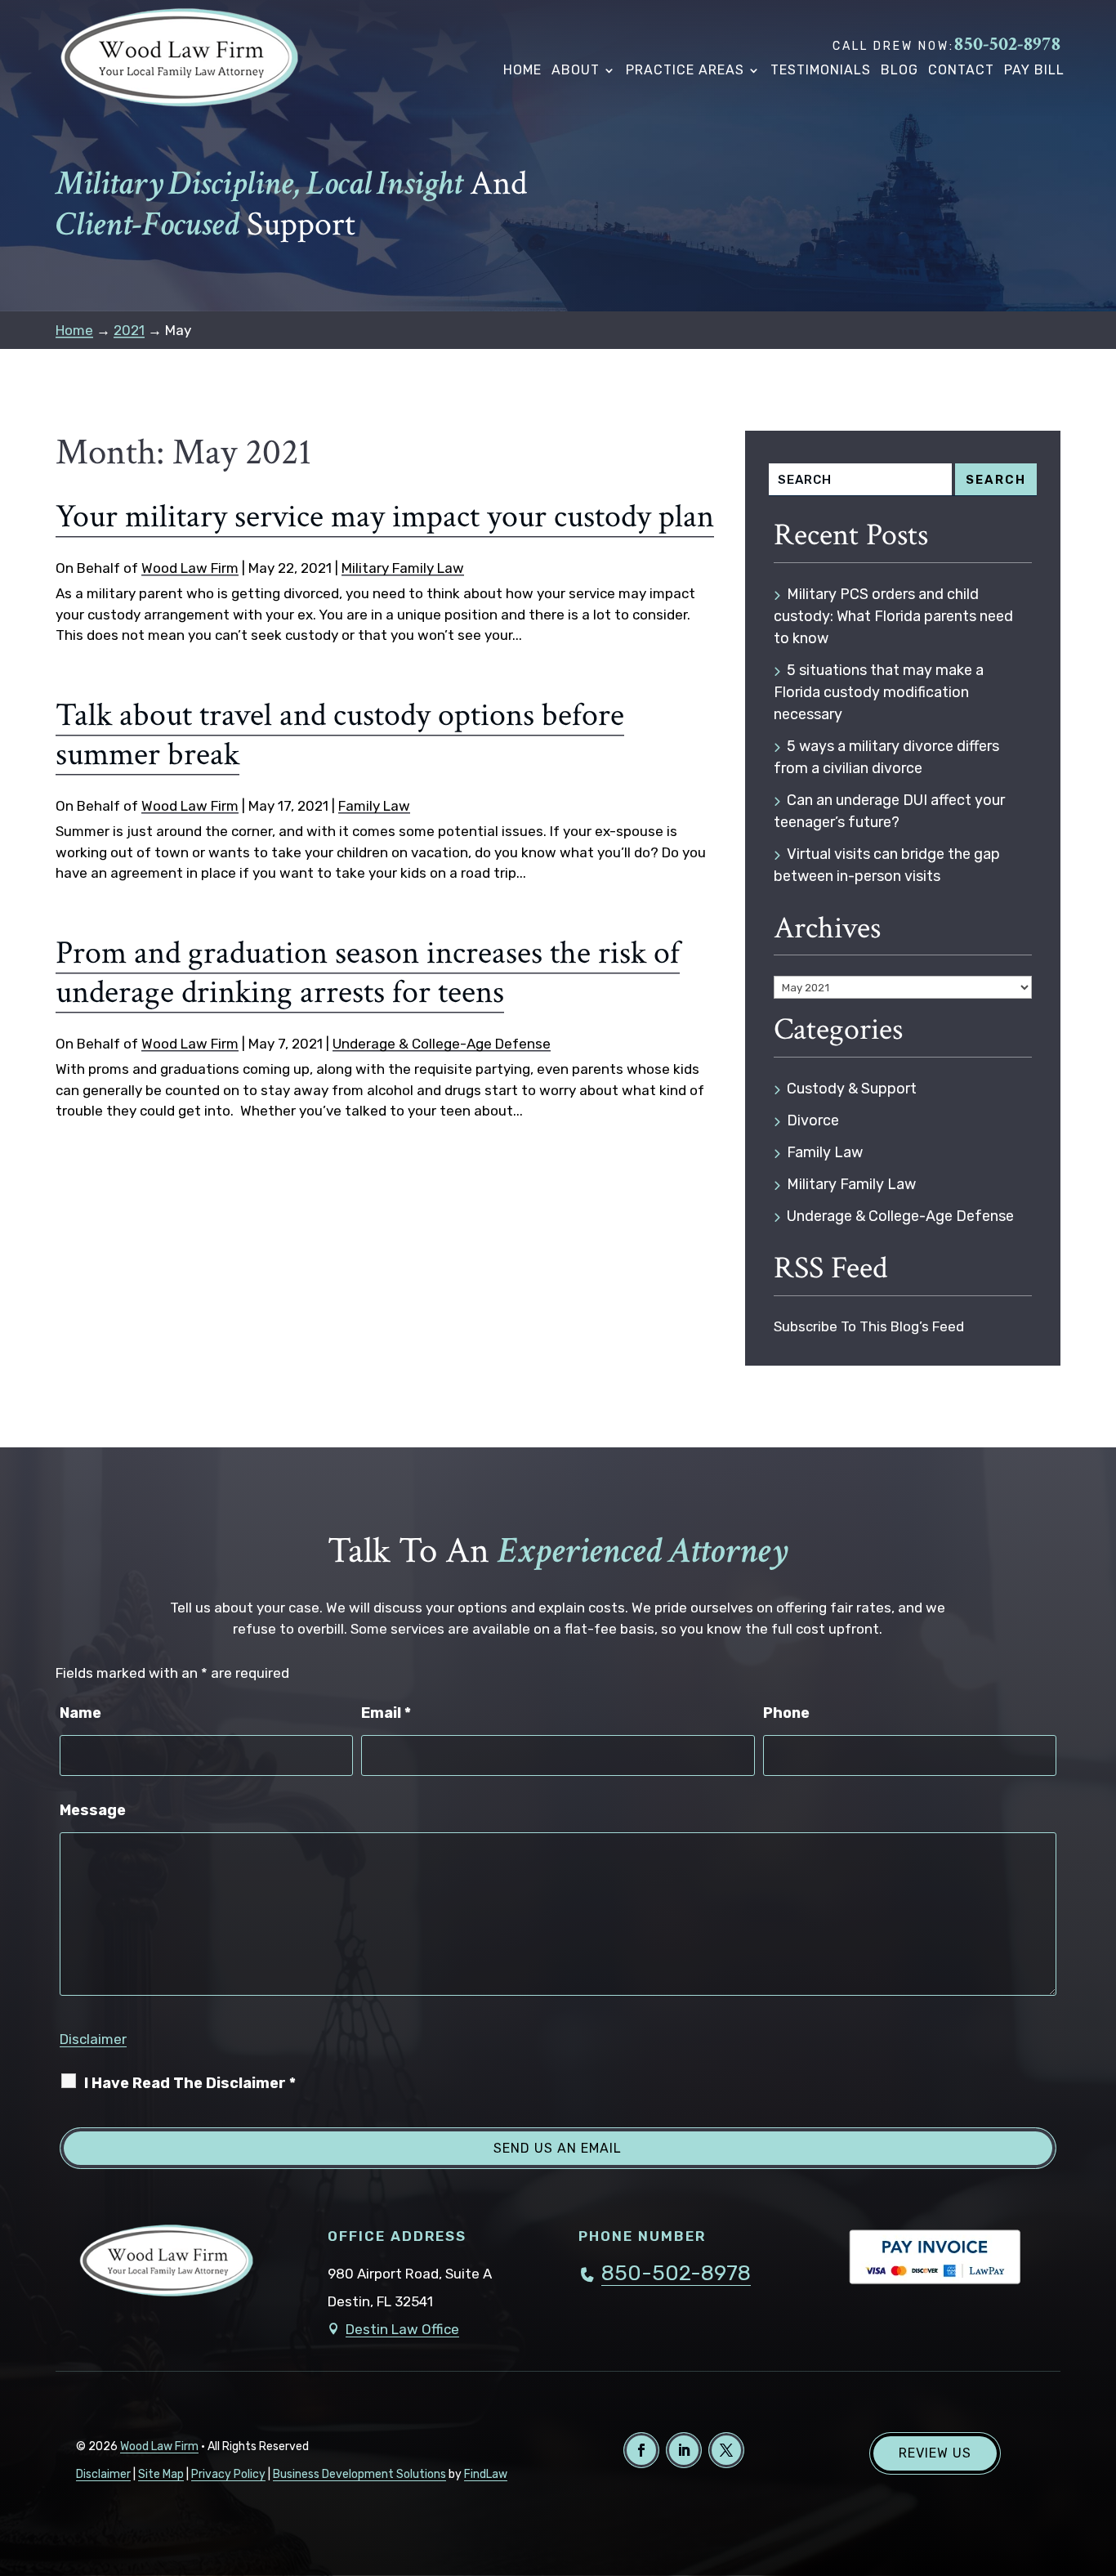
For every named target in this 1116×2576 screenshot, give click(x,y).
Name (80, 1713)
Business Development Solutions (359, 2474)
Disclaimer (93, 2039)
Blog (899, 70)
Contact (961, 70)
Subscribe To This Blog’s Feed (869, 1326)
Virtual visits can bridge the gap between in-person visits (887, 865)
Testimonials (821, 70)
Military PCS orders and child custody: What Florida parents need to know (893, 616)
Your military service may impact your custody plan (385, 517)
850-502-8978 (1007, 44)
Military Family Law (403, 568)
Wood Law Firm (190, 568)
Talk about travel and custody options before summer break (340, 735)
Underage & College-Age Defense (442, 1044)
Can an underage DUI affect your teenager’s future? (889, 811)
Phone (786, 1713)
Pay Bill (1034, 70)
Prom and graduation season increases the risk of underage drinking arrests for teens (368, 973)
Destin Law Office (402, 2329)
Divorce (813, 1120)
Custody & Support (852, 1089)
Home (522, 70)
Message (93, 1810)
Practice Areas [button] (685, 70)
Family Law (374, 806)
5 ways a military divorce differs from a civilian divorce (886, 757)
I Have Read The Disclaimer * (190, 2083)
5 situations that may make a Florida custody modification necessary (879, 692)
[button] (1099, 2457)
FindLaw (486, 2474)
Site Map (161, 2474)
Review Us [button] (935, 2453)
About (576, 70)
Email (386, 1713)
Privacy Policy (228, 2474)
